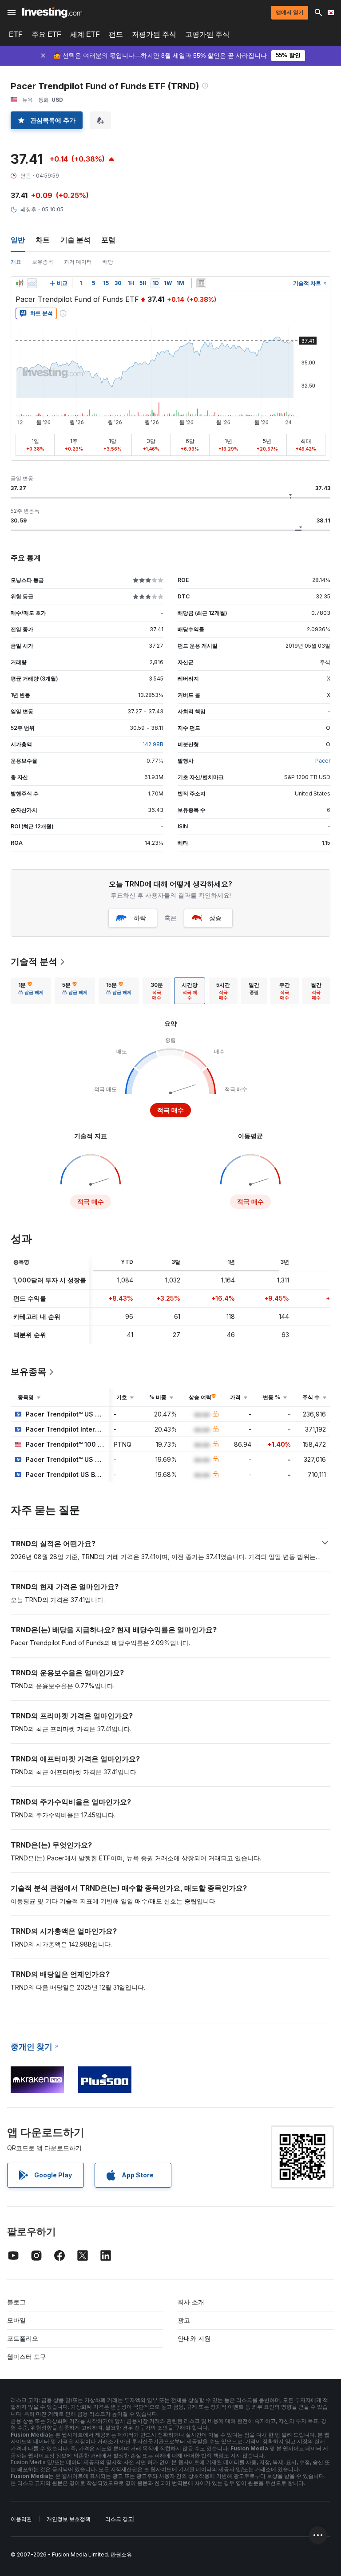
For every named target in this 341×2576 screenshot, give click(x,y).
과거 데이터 (78, 262)
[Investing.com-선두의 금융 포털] (52, 12)
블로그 (16, 2302)
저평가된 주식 (154, 34)
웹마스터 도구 (27, 2356)
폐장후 (28, 209)
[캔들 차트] (20, 283)
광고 (184, 2320)
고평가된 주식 (207, 34)
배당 (108, 262)
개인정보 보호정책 (69, 2519)
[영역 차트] (32, 283)
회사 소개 (191, 2302)
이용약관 (21, 2519)
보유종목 (43, 262)
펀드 (116, 34)
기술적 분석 (34, 962)
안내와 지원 (194, 2338)
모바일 (16, 2320)
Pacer (323, 761)
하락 (140, 918)
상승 (215, 918)
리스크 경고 (119, 2519)
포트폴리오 (23, 2338)
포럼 (108, 240)
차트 (43, 240)
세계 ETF (85, 34)
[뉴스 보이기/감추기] (201, 283)
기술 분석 (75, 240)
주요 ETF (46, 34)
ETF (16, 34)
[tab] (31, 991)
